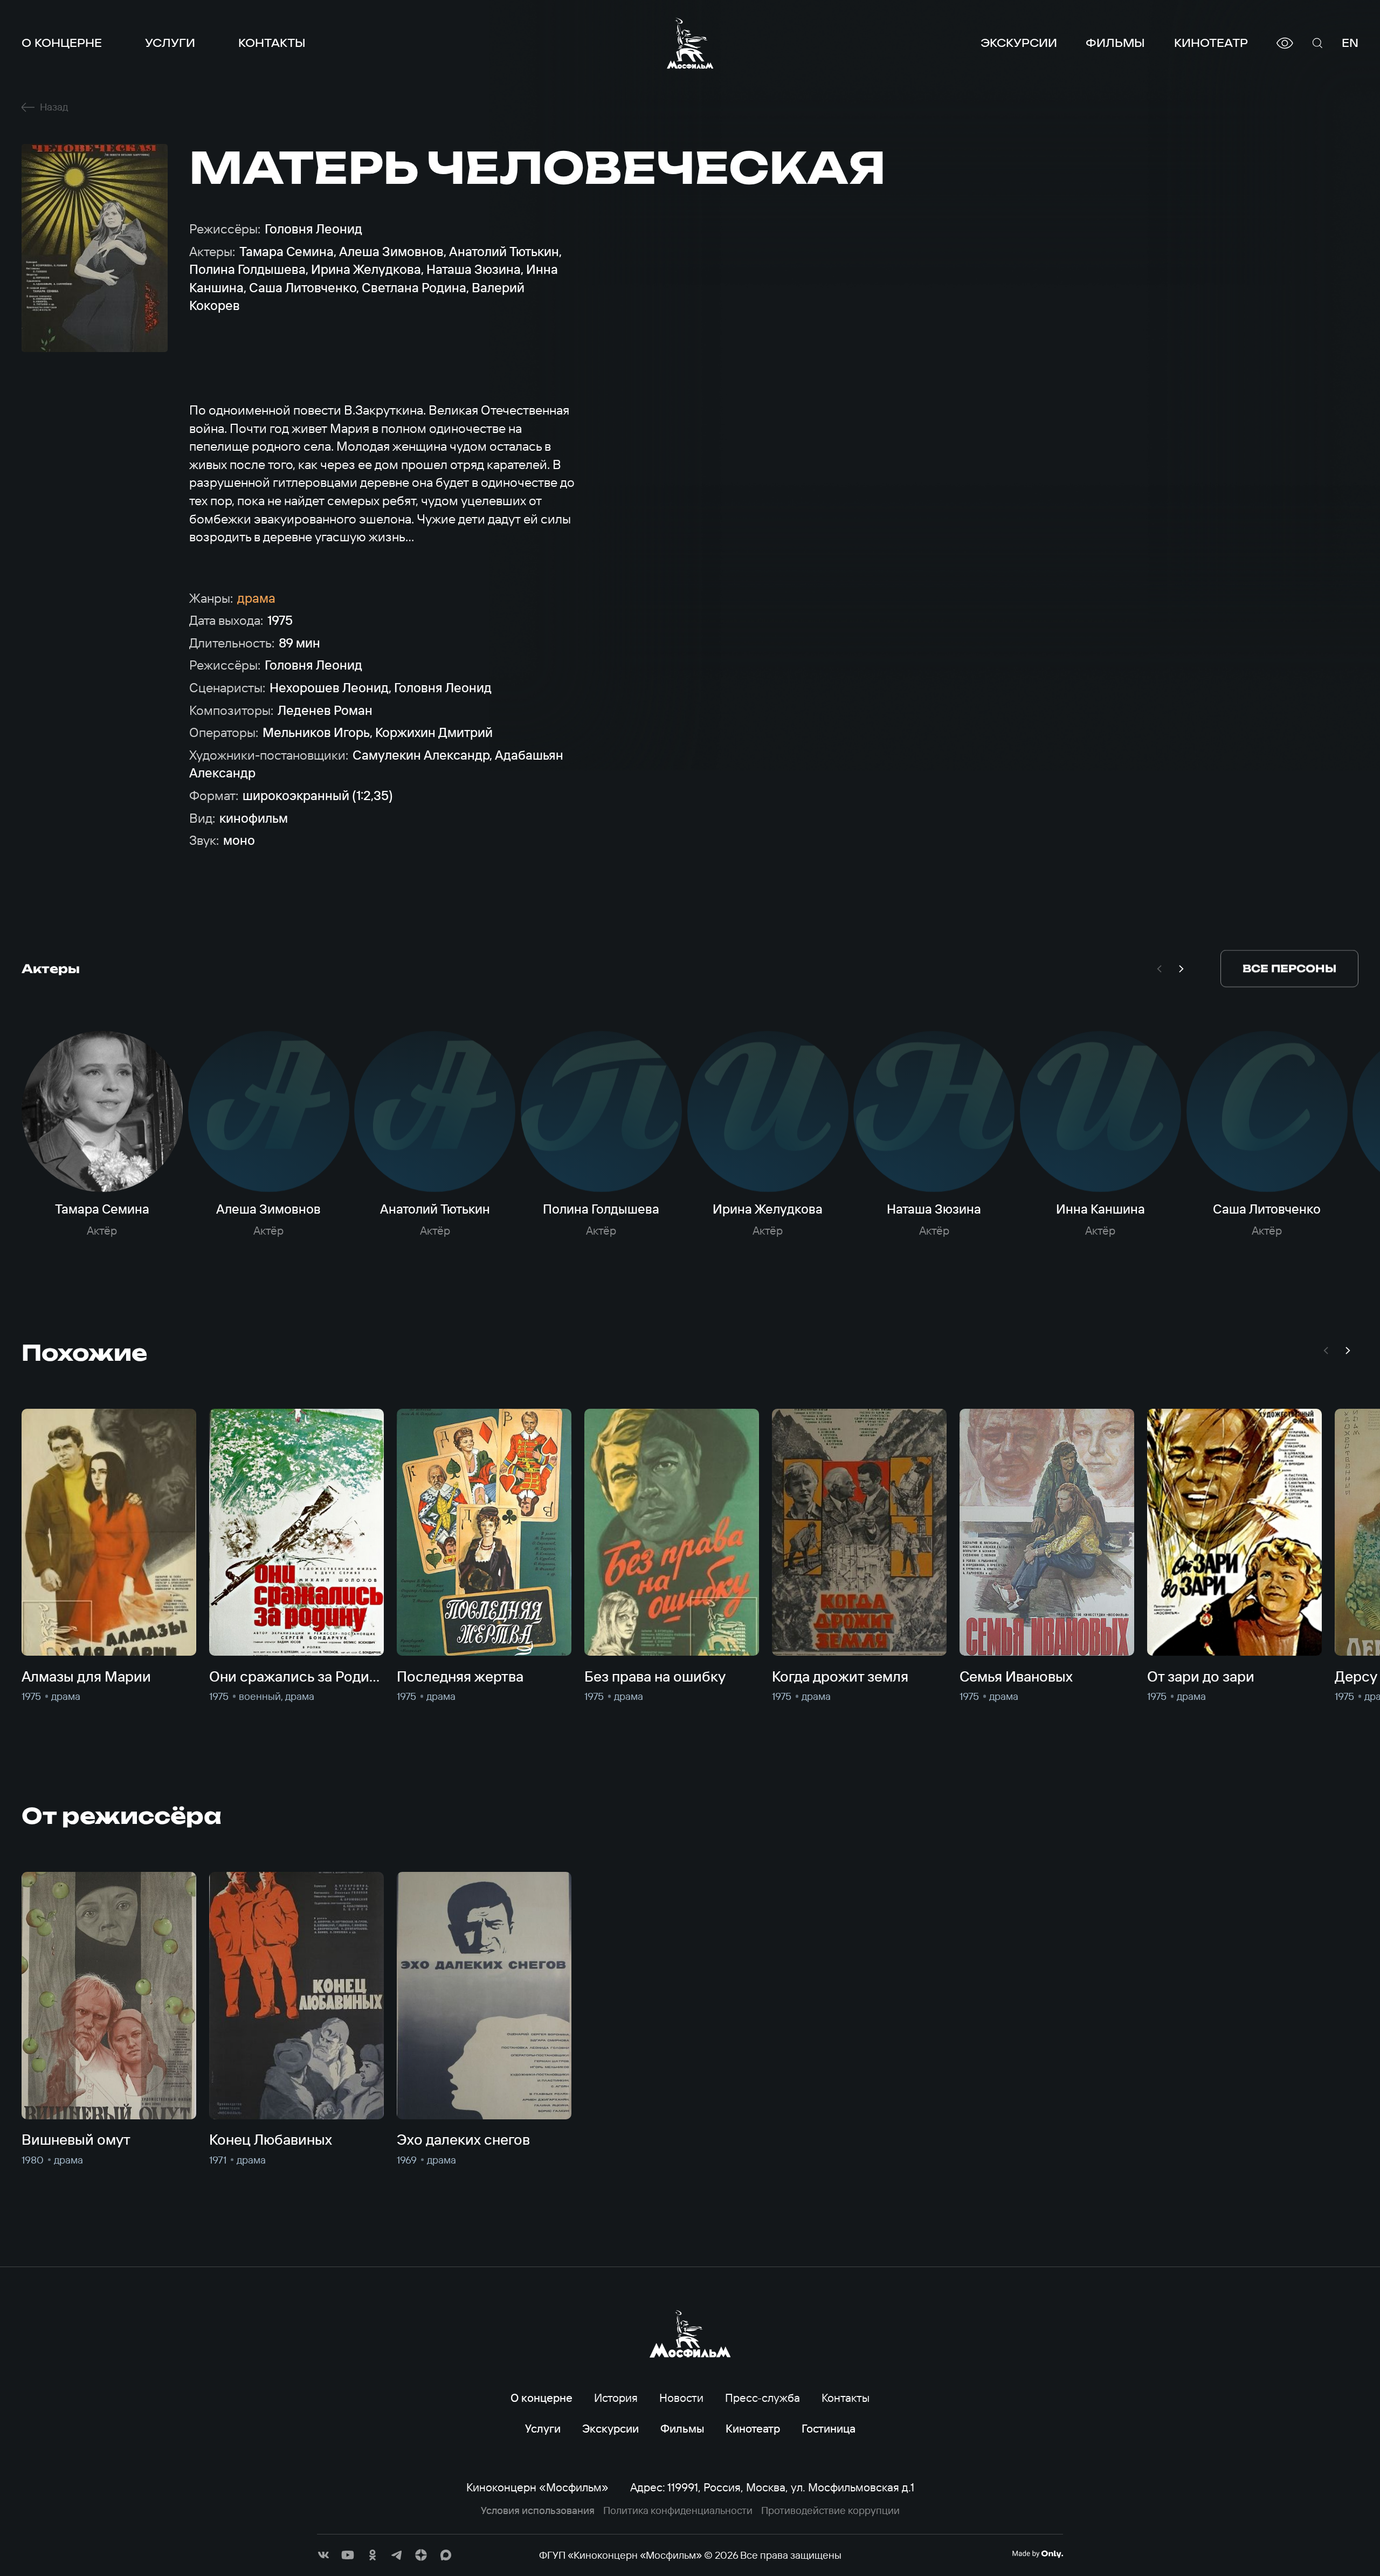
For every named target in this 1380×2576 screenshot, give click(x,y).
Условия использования (538, 2510)
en (1350, 43)
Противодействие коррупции (830, 2510)
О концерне (62, 43)
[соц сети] (323, 2555)
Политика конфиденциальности (678, 2510)
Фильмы (1115, 43)
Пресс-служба (763, 2398)
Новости (681, 2398)
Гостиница (829, 2428)
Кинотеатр (1211, 43)
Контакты (272, 43)
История (616, 2398)
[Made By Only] (1037, 2554)
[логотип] (690, 43)
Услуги (170, 43)
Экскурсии (1019, 43)
